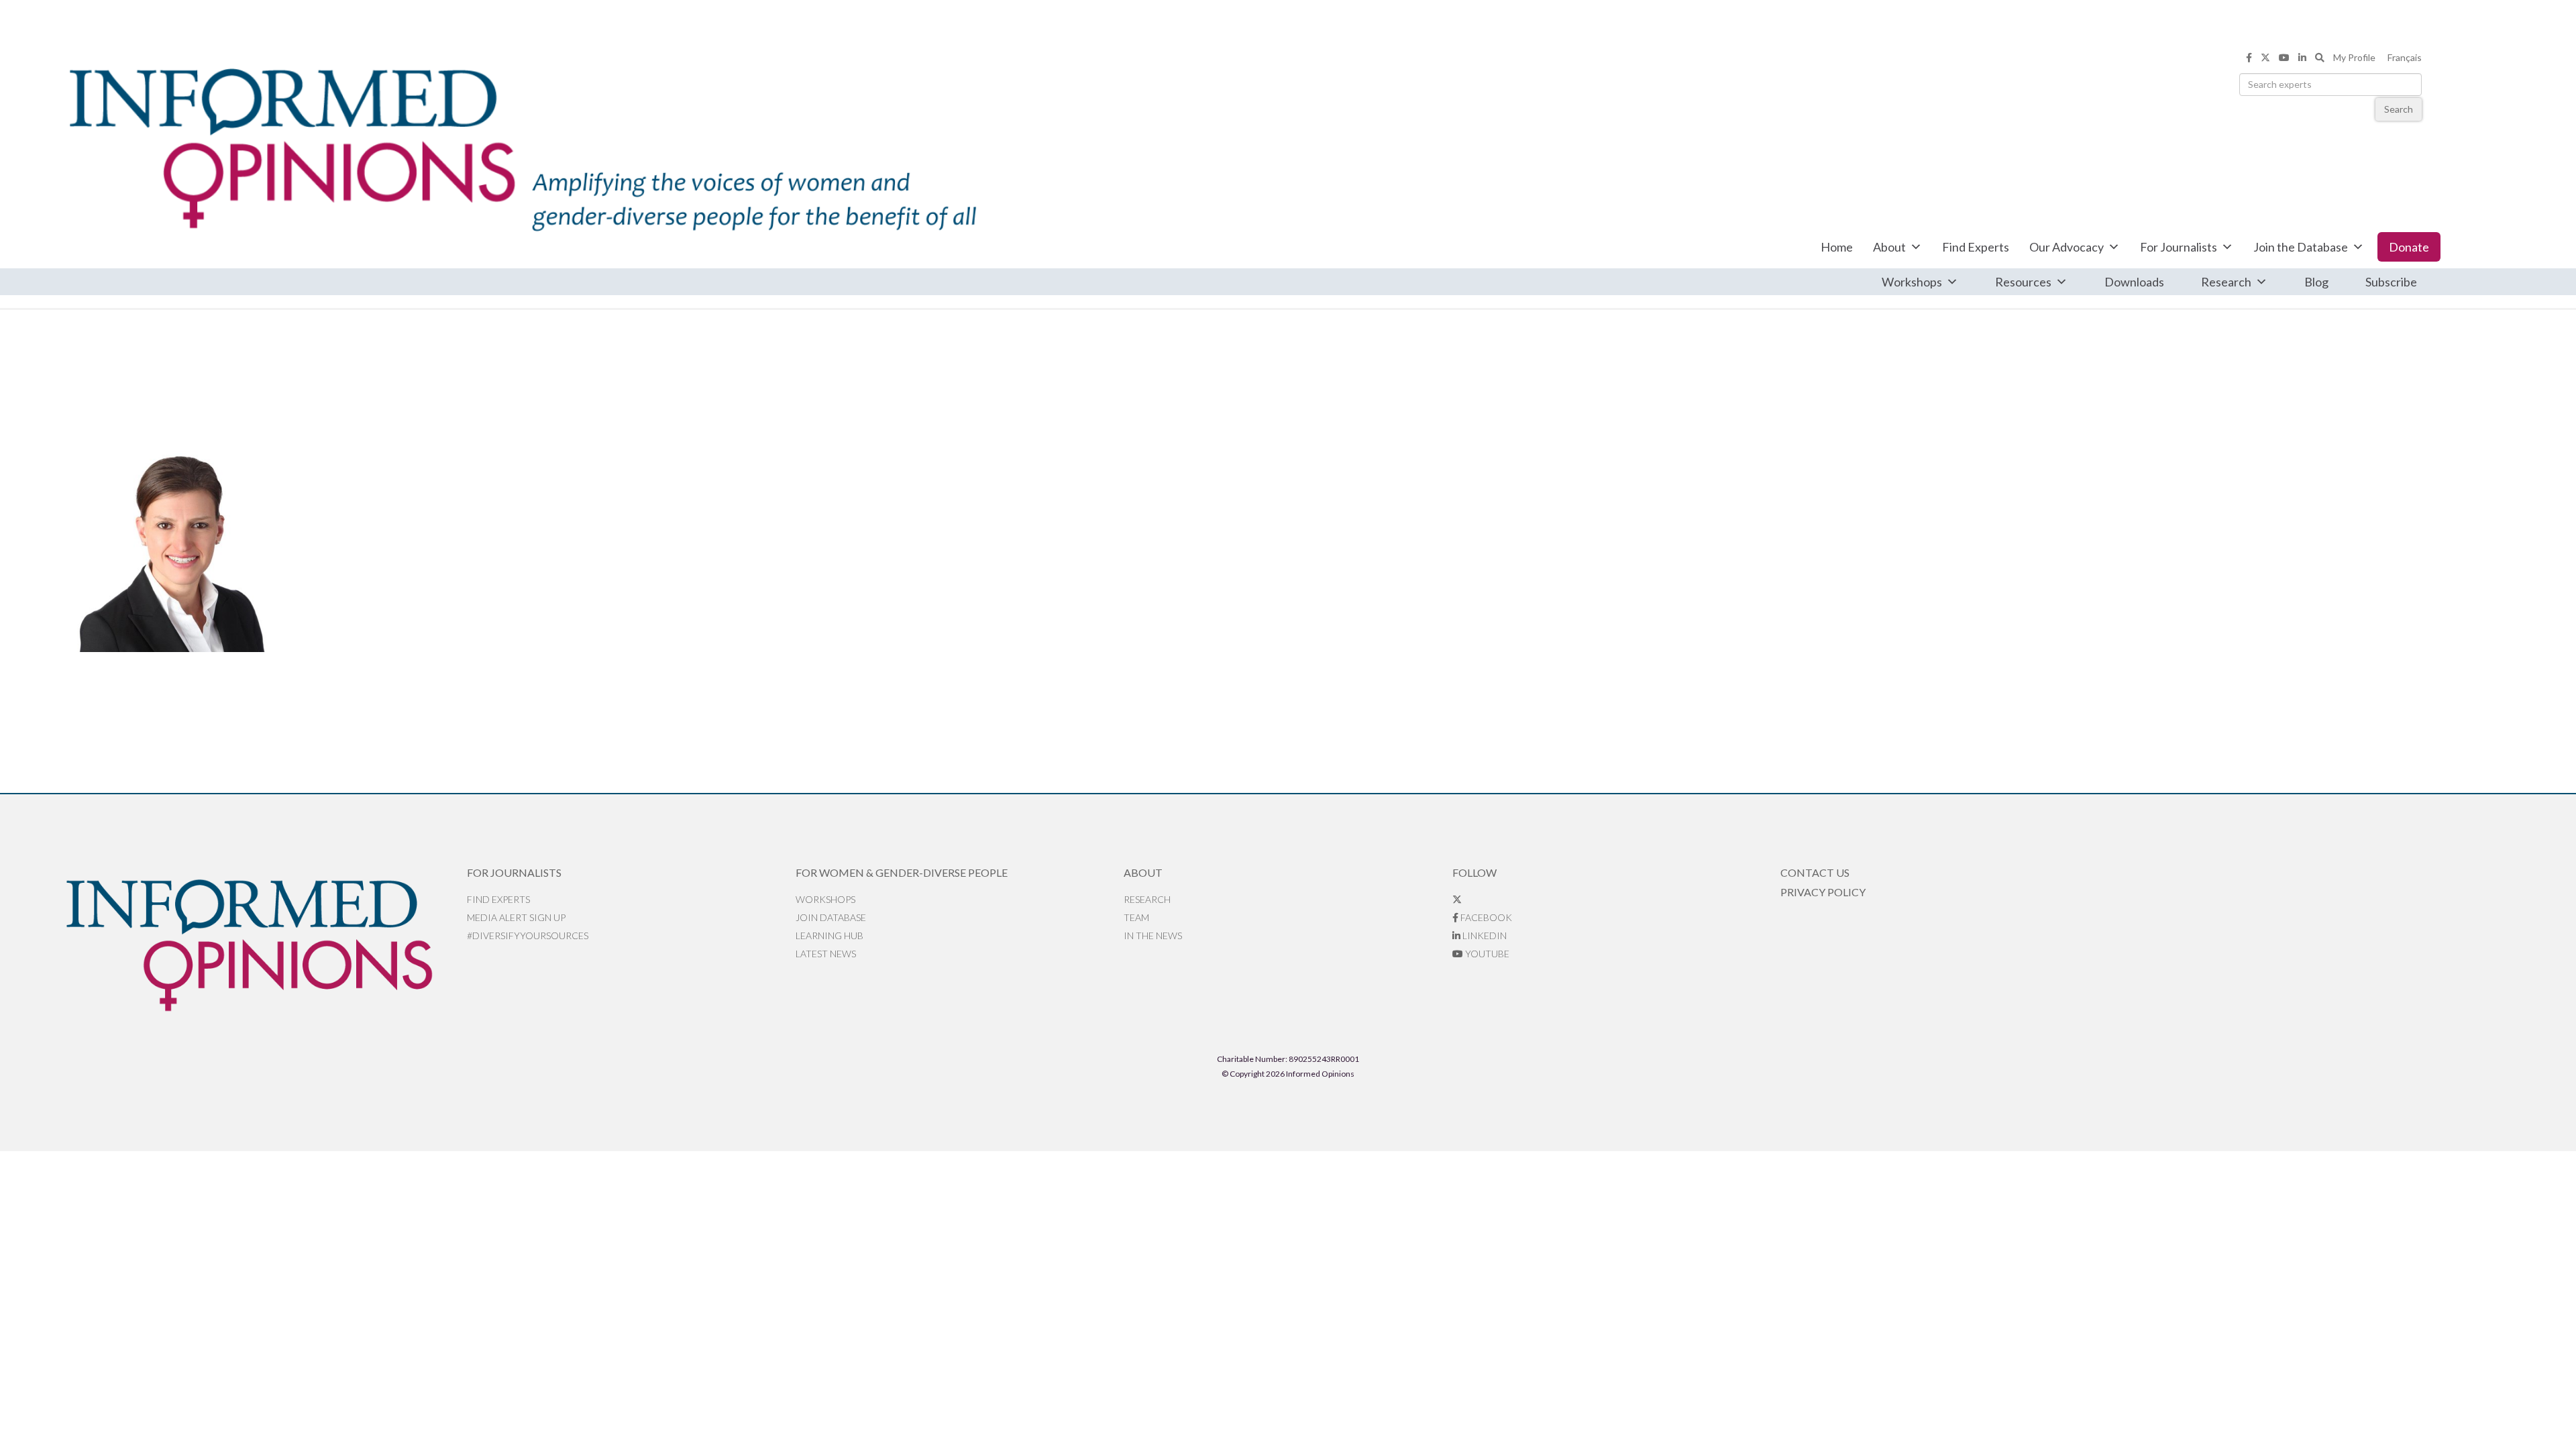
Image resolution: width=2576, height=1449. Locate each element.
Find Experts (1976, 247)
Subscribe (2391, 282)
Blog (2316, 282)
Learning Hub (829, 935)
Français (2405, 57)
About (1889, 247)
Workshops (1912, 282)
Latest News (826, 954)
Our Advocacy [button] (2067, 247)
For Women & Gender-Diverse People (902, 872)
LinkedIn (1484, 935)
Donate (2409, 247)
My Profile (2354, 57)
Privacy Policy (1823, 892)
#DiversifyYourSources (528, 935)
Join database (831, 917)
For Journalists (2179, 247)
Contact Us (1815, 872)
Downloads (2134, 282)
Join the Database (2301, 247)
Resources (2023, 282)
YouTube (1486, 954)
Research (2226, 282)
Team (1136, 917)
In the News (1153, 935)
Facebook (1485, 917)
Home (1837, 247)
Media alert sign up (516, 917)
